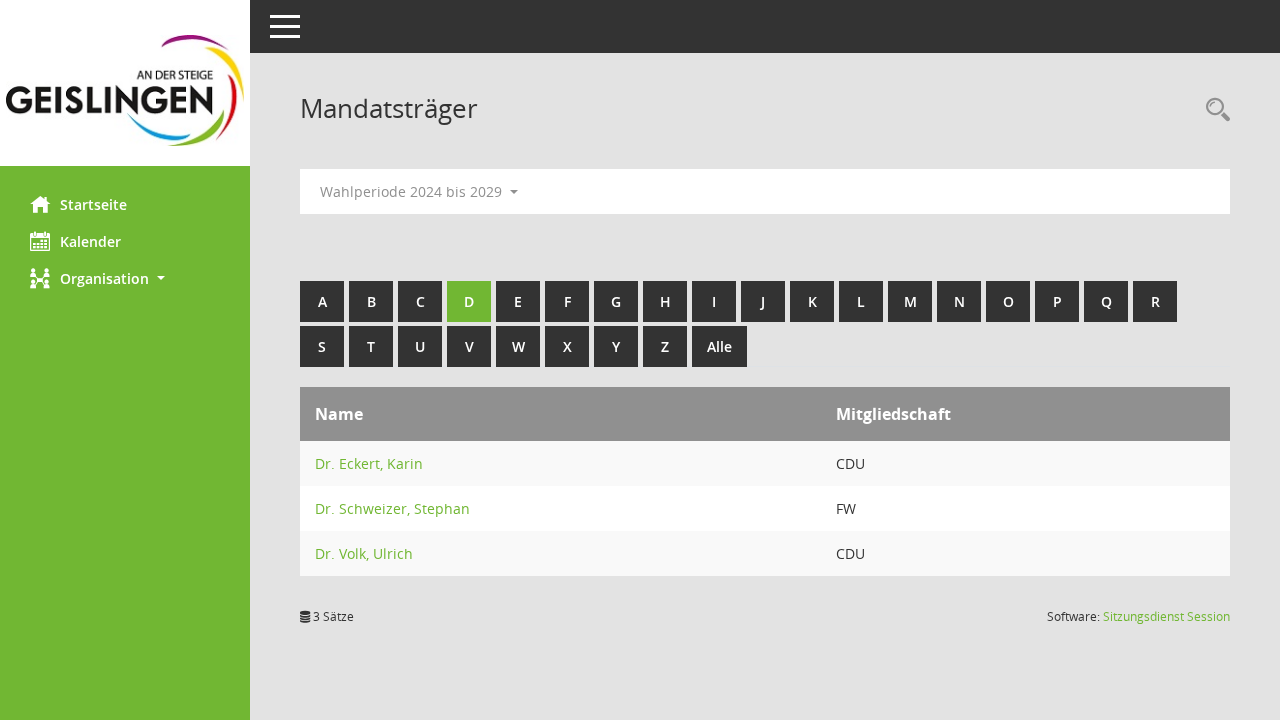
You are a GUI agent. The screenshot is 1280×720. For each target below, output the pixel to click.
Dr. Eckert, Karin (369, 463)
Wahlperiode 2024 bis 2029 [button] (413, 191)
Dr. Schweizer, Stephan (392, 508)
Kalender (90, 241)
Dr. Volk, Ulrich (364, 553)
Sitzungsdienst (1166, 616)
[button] (125, 278)
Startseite (93, 204)
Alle (719, 346)
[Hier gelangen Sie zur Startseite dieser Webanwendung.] (125, 90)
